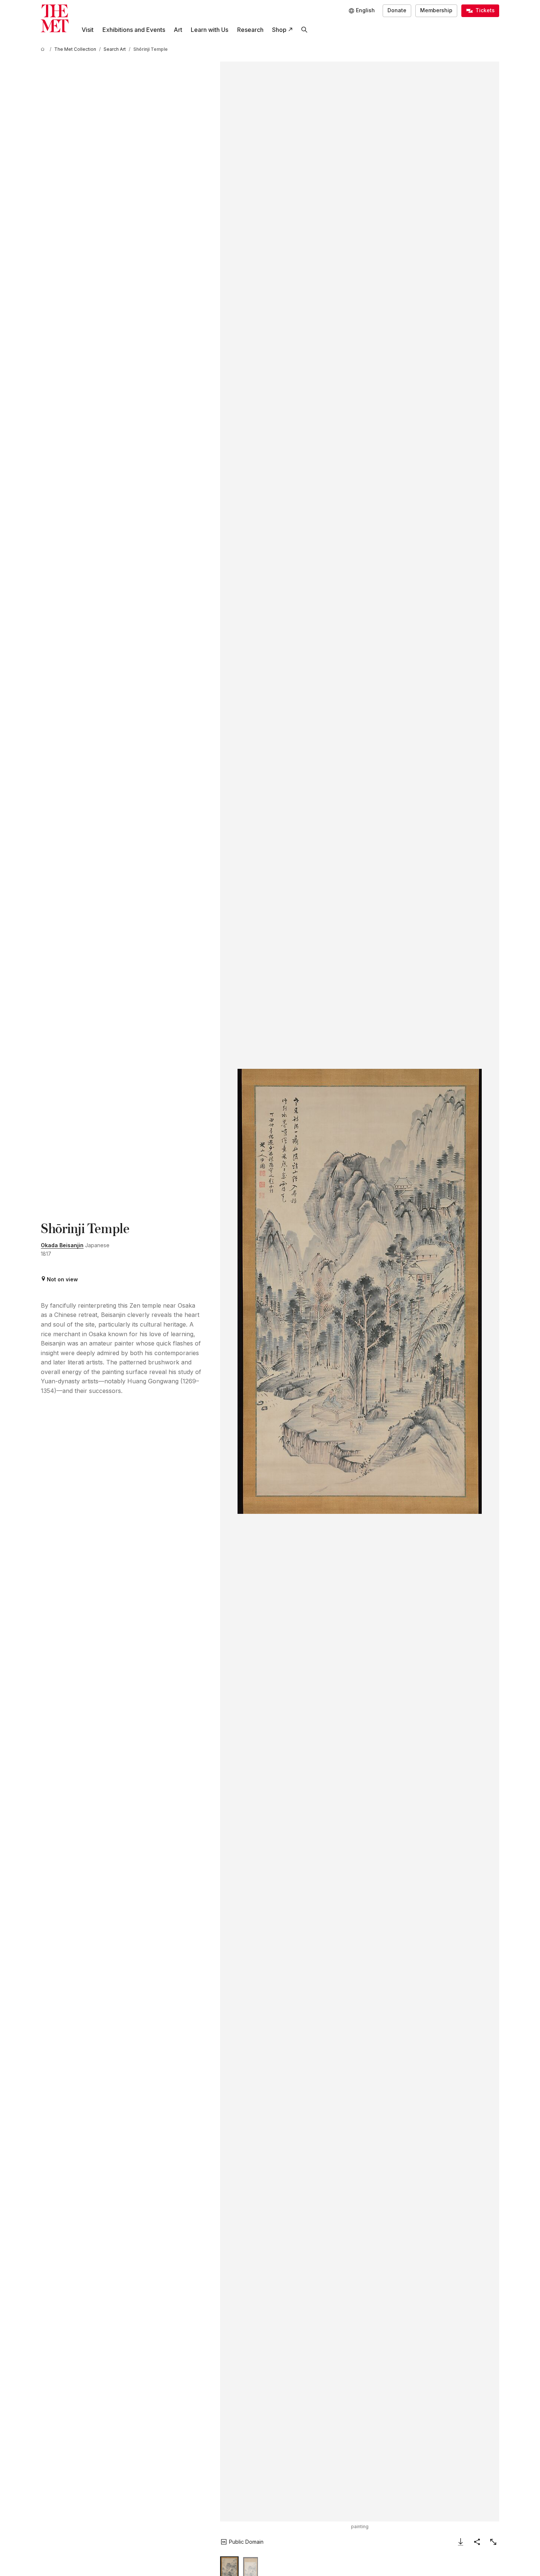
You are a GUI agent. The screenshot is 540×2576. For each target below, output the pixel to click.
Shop (279, 30)
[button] (360, 1291)
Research (250, 30)
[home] (44, 49)
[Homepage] (55, 18)
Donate (397, 10)
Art (178, 30)
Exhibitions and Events (134, 30)
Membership (436, 10)
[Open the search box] (304, 30)
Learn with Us (210, 30)
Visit (88, 30)
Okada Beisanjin (62, 1245)
